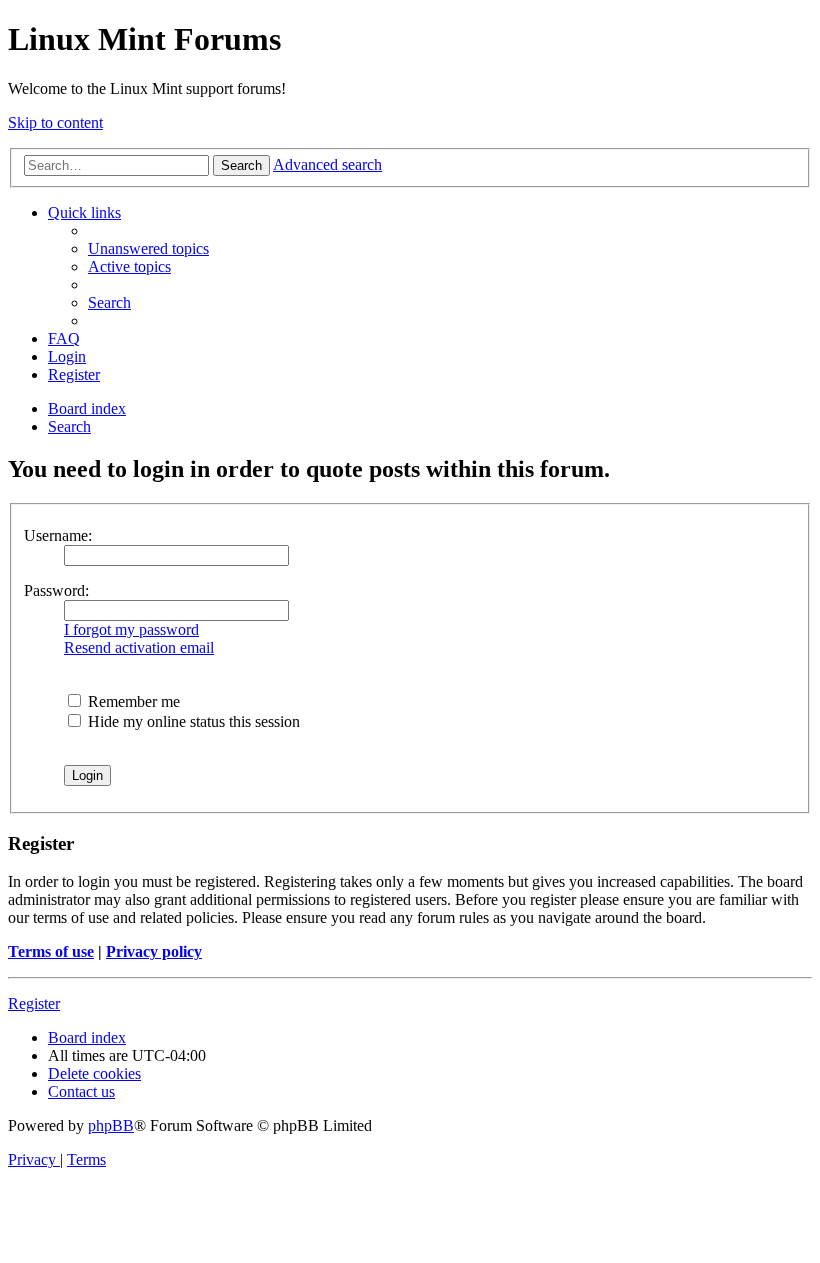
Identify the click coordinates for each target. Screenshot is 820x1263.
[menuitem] (148, 248)
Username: (58, 535)
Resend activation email (139, 647)
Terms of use (51, 951)
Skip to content (55, 122)
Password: (56, 590)
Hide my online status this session (192, 721)
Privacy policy (154, 951)
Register (34, 1003)
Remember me (132, 701)
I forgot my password (131, 629)
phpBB (111, 1125)
